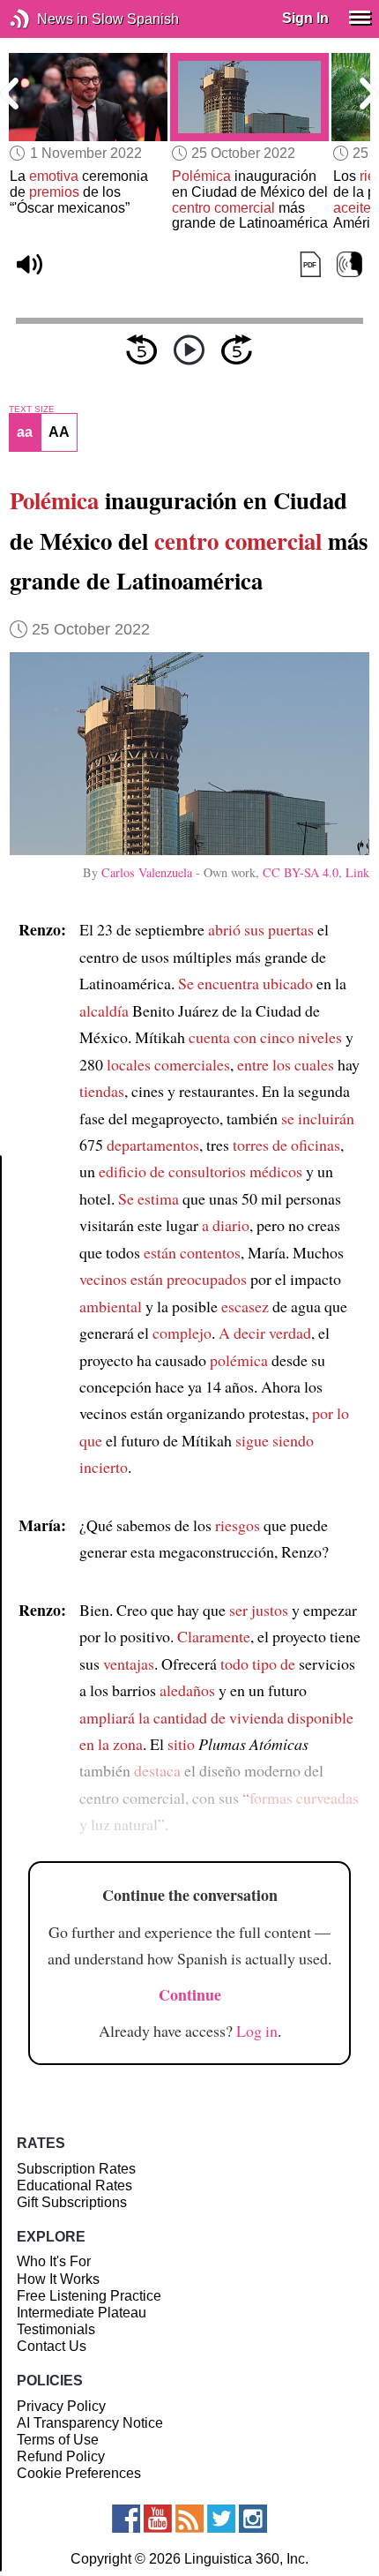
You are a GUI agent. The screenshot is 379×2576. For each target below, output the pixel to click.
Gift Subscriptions (72, 2202)
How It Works (58, 2279)
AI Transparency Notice (90, 2423)
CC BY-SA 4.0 (301, 872)
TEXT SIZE (32, 409)
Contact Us (52, 2346)
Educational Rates (74, 2185)
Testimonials (56, 2329)
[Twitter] (221, 2519)
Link (357, 872)
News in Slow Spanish (46, 19)
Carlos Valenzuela (147, 872)
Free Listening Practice (89, 2296)
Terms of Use (58, 2440)
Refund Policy (61, 2456)
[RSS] (189, 2519)
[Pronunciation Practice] (349, 265)
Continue (190, 1994)
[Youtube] (158, 2519)
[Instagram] (253, 2519)
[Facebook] (126, 2519)
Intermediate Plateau (82, 2313)
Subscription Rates (76, 2169)
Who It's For (54, 2261)
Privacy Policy (61, 2406)
